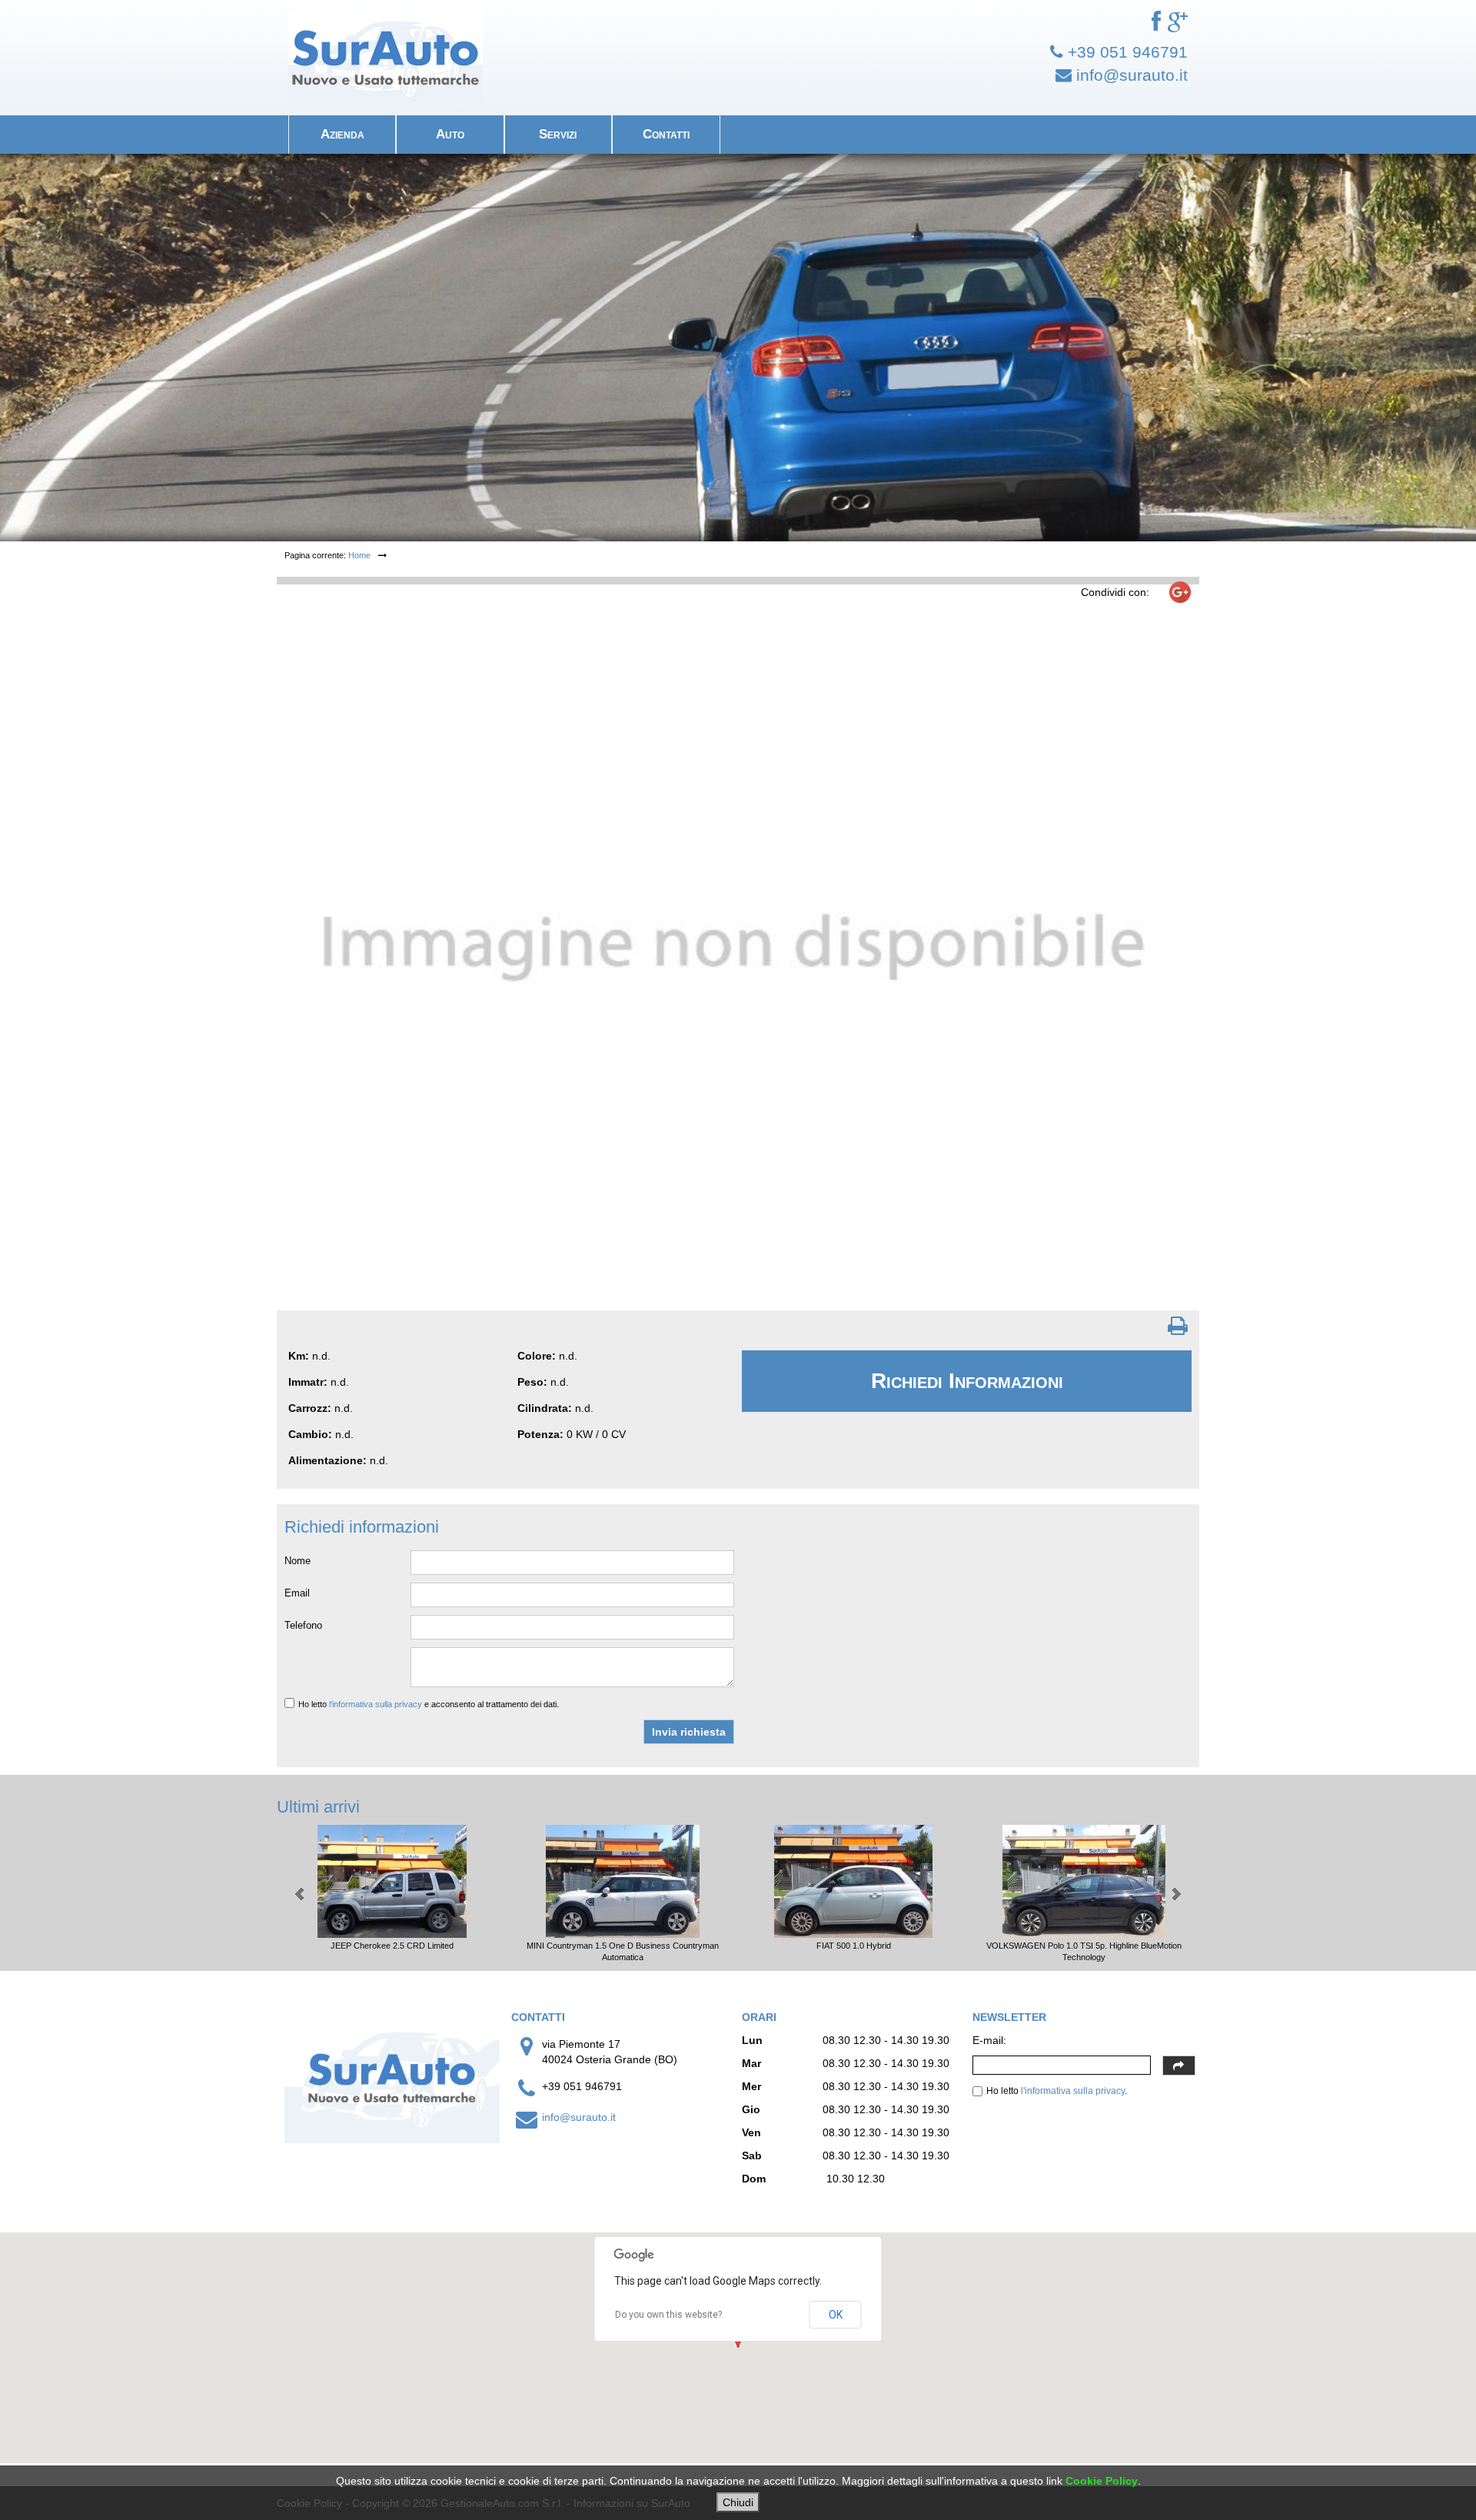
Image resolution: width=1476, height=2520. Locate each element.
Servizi (558, 134)
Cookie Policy (1102, 2481)
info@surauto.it (579, 2117)
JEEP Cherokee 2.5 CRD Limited (392, 1946)
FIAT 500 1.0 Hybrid (854, 1946)
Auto (450, 134)
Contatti (666, 134)
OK (836, 2315)
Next (1175, 1894)
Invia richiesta (689, 1732)
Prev (301, 1894)
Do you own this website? (668, 2315)
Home (359, 555)
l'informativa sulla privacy (376, 1704)
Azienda (342, 134)
